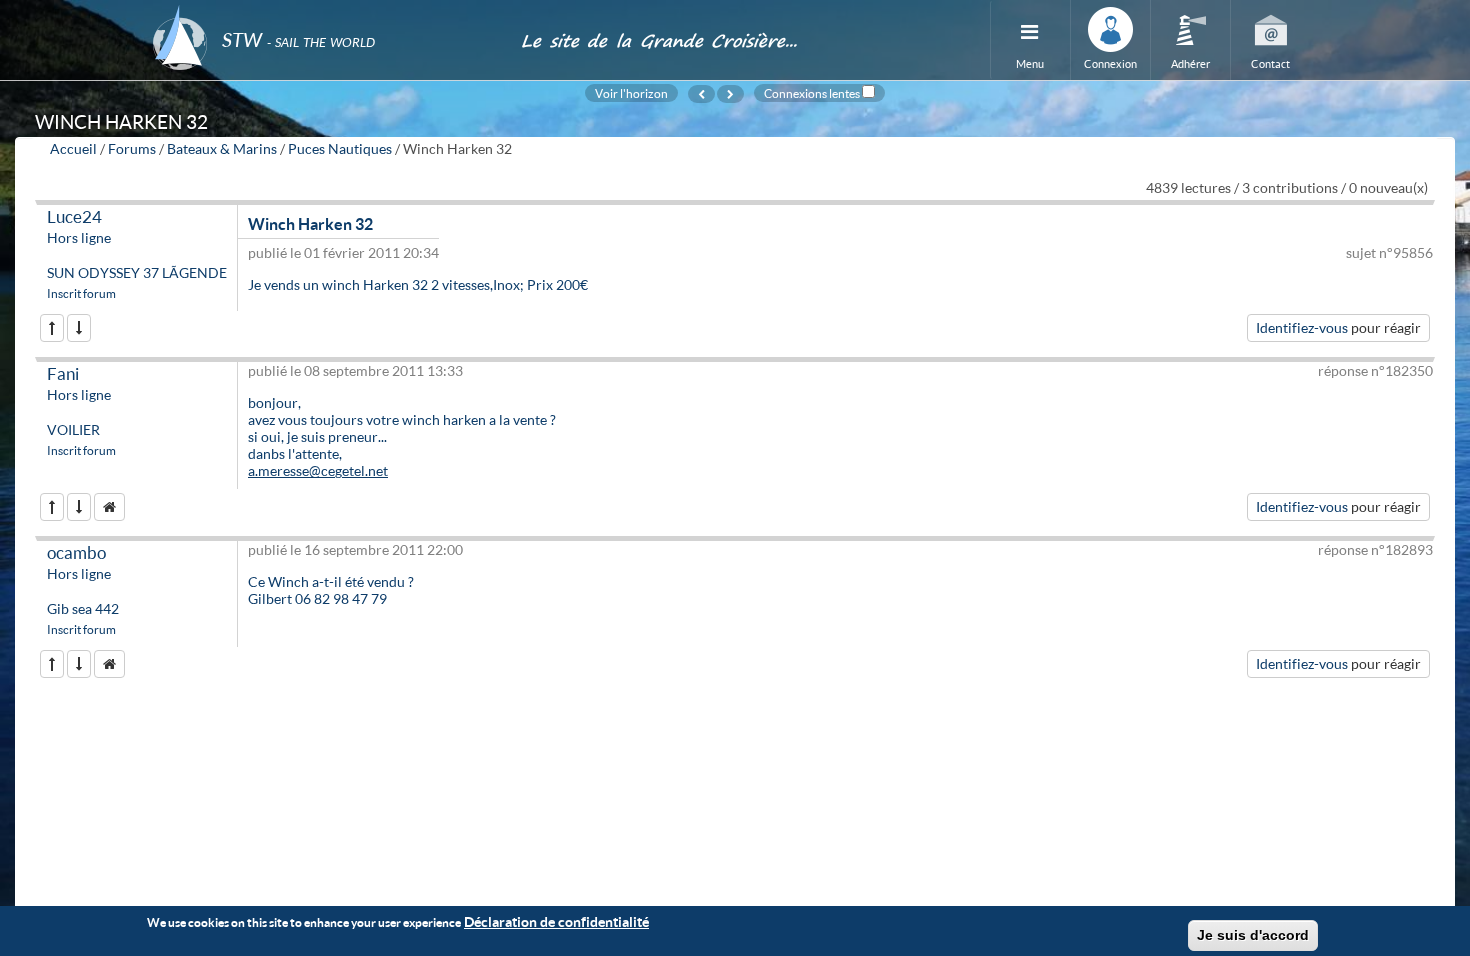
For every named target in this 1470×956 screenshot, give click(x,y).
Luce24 (74, 216)
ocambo (76, 552)
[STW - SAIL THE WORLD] (325, 12)
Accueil (73, 148)
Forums (132, 148)
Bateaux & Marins (222, 148)
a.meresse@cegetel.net (318, 470)
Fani (63, 373)
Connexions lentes (812, 93)
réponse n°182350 (1375, 370)
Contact (1270, 63)
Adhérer (1190, 63)
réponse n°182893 (1375, 549)
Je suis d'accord (1253, 935)
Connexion (1110, 63)
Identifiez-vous (1302, 327)
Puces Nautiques (340, 148)
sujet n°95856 (1389, 252)
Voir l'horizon (631, 93)
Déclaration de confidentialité (556, 921)
